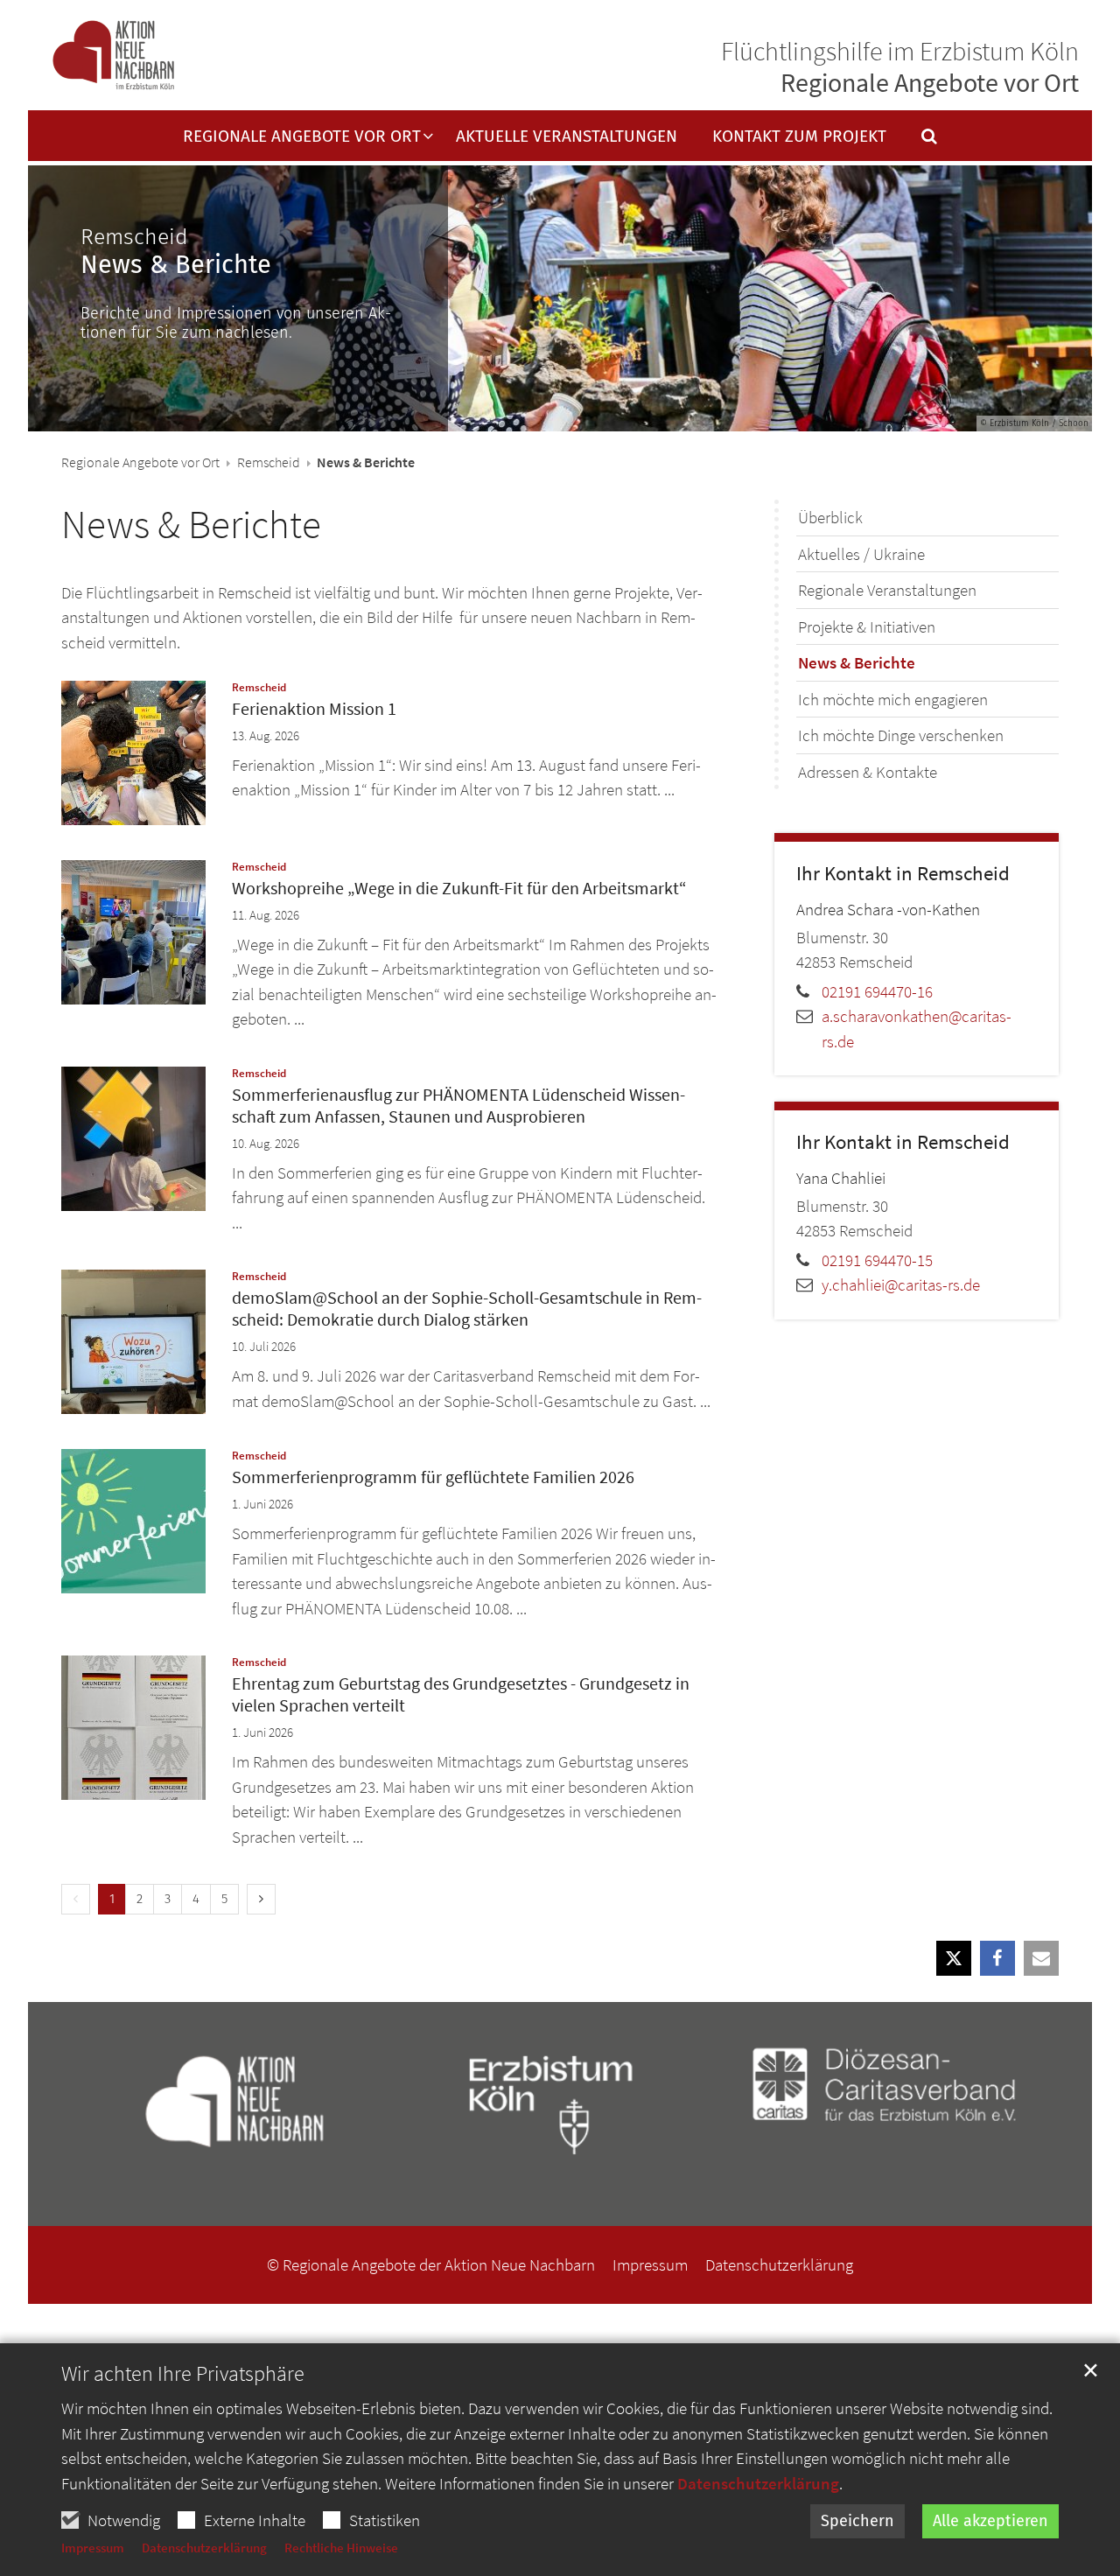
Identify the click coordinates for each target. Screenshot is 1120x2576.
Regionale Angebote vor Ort (140, 462)
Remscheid (269, 462)
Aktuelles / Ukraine (861, 554)
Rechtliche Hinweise (341, 2548)
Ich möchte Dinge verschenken (901, 735)
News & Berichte (191, 524)
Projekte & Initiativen (867, 626)
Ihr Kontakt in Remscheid (903, 873)
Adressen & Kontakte (868, 772)
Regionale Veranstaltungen (887, 590)
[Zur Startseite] (113, 56)
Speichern (857, 2521)
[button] (918, 140)
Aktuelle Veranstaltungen (567, 137)
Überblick (830, 517)
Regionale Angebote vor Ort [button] (302, 137)
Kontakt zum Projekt (799, 137)
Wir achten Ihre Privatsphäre (183, 2374)
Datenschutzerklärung (758, 2483)
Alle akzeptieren (990, 2521)
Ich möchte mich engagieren (893, 699)
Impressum (93, 2548)
